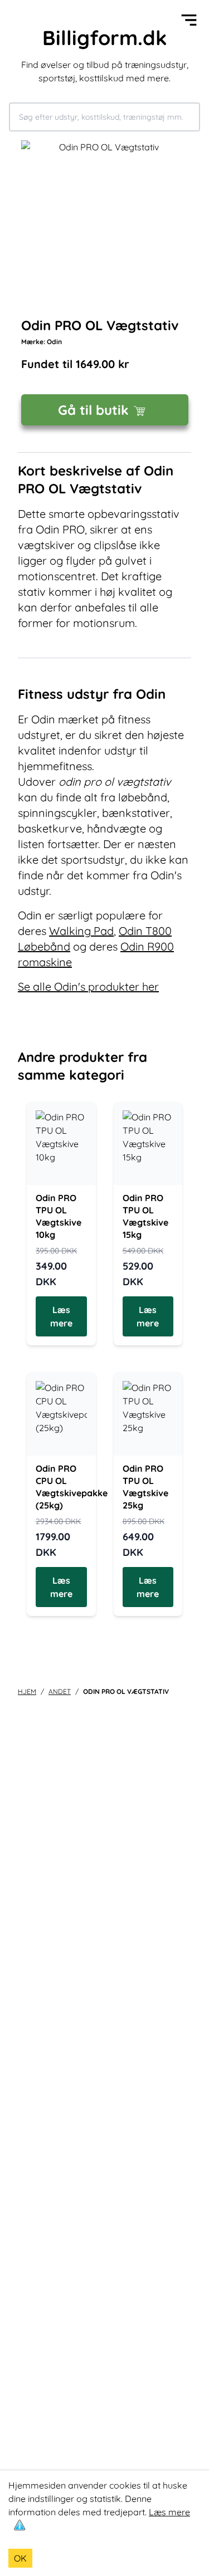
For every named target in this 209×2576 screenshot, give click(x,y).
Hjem (27, 1691)
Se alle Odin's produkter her (88, 986)
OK (20, 2558)
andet (60, 1691)
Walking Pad (81, 931)
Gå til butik (93, 410)
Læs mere (169, 2512)
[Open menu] (189, 20)
